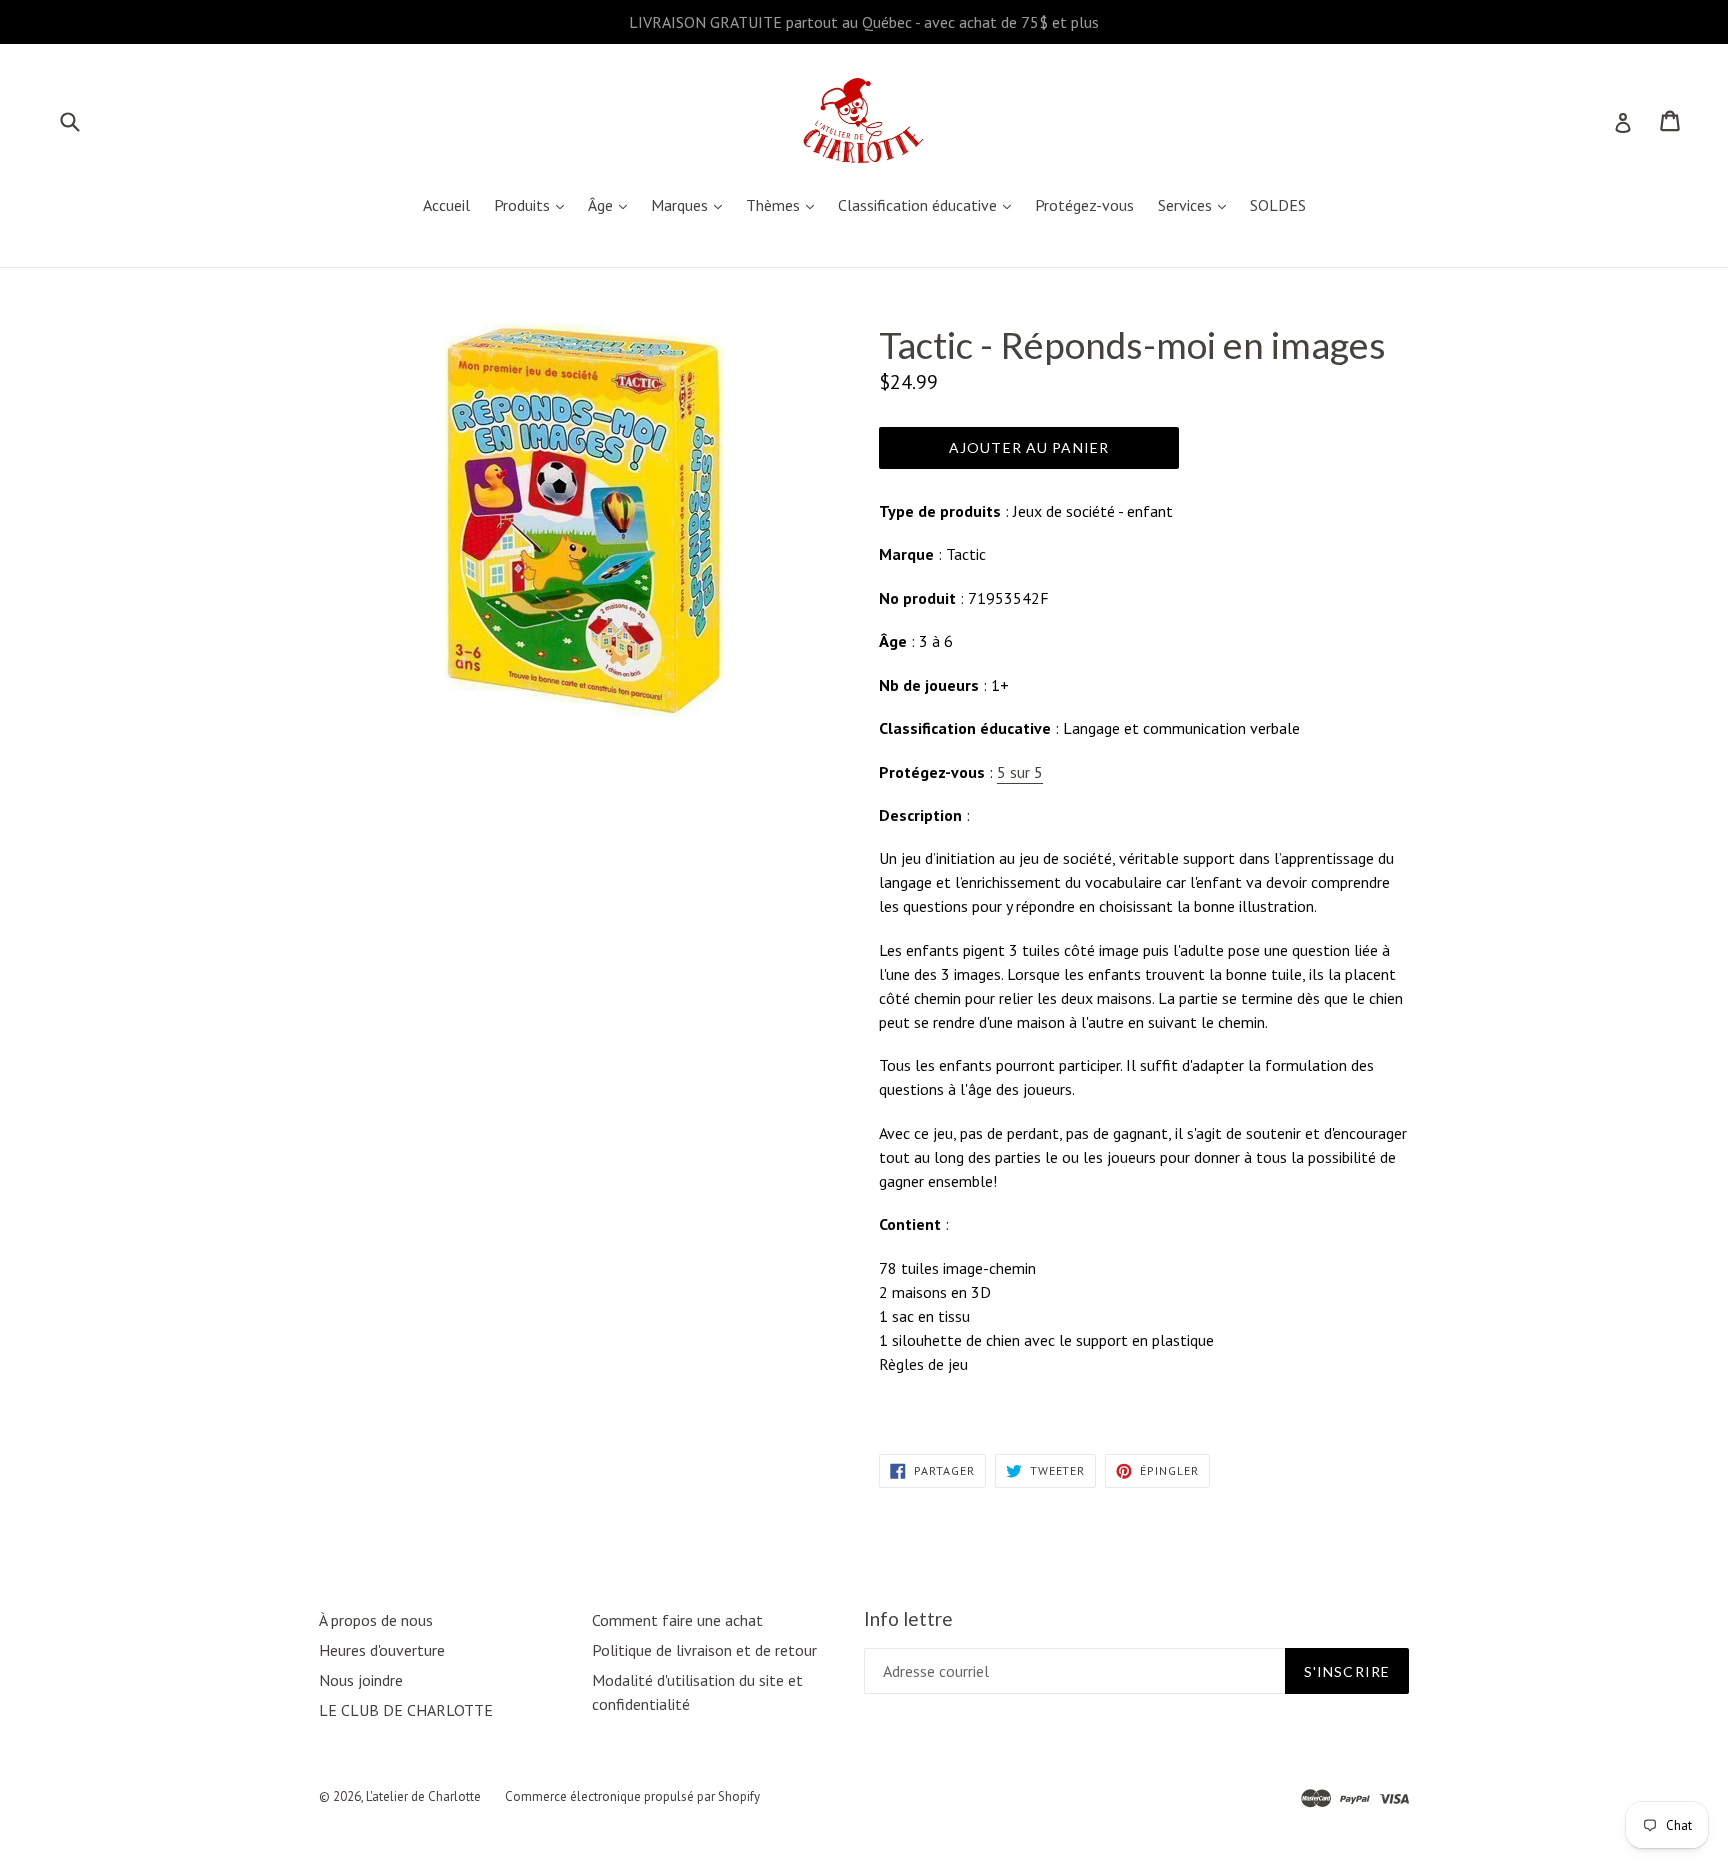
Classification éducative (929, 204)
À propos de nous (376, 1620)
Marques (691, 204)
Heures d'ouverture (382, 1650)
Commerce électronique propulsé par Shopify (632, 1796)
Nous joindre (361, 1680)
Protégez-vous (1084, 205)
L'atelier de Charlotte (423, 1796)
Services (1197, 204)
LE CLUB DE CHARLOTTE (406, 1710)
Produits (534, 204)
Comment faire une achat (677, 1620)
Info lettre (908, 1619)
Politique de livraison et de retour (704, 1650)
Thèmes (785, 204)
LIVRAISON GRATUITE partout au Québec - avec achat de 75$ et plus (864, 22)
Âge (612, 204)
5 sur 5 (1020, 772)
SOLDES (1278, 205)
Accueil (446, 205)
